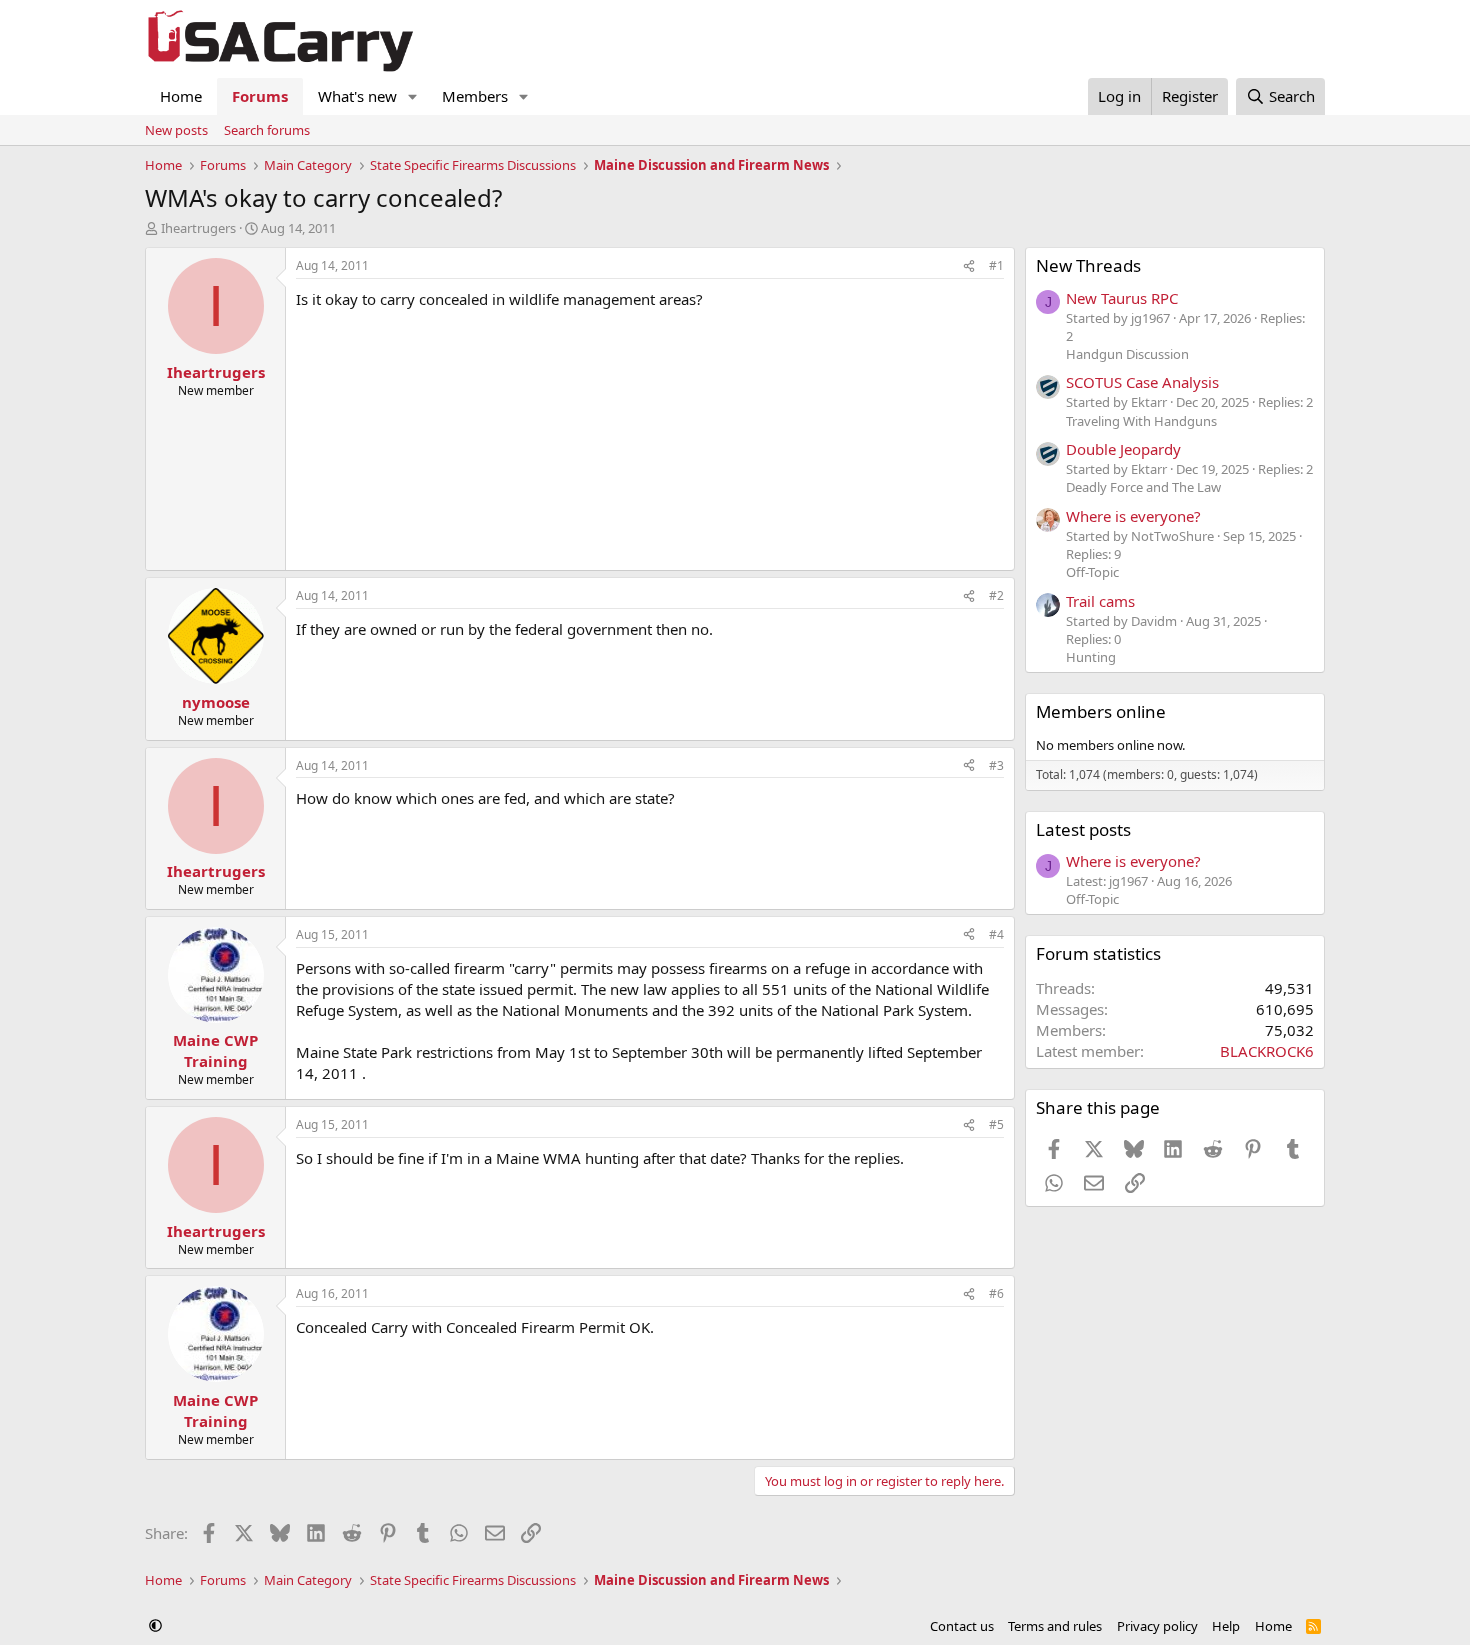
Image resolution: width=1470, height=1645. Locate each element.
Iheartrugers (198, 228)
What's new (357, 96)
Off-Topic (1092, 572)
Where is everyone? (1133, 516)
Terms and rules (1055, 1626)
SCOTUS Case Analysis (1142, 382)
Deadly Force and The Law (1143, 487)
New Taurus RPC (1122, 298)
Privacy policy (1157, 1626)
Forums (260, 96)
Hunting (1091, 657)
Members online (1101, 711)
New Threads (1088, 265)
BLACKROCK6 (1267, 1051)
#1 (996, 265)
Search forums (267, 130)
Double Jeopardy (1123, 449)
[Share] (969, 266)
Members (475, 96)
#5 (996, 1124)
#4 (996, 934)
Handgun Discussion (1127, 354)
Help (1226, 1626)
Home (181, 96)
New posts (176, 130)
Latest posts (1083, 829)
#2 (996, 595)
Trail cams (1100, 601)
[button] (413, 96)
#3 (996, 765)
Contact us (962, 1626)
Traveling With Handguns (1141, 421)
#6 (996, 1293)
